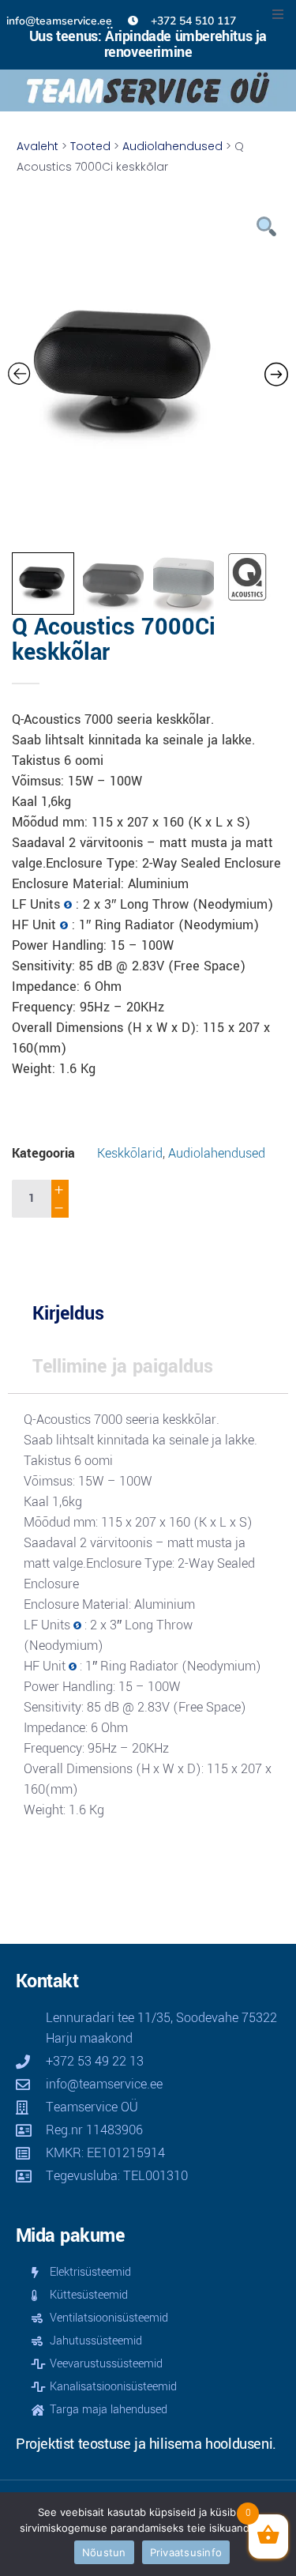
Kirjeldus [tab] (68, 1314)
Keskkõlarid (130, 1153)
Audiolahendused (172, 146)
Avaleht (37, 146)
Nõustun (104, 2552)
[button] (278, 14)
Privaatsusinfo (186, 2552)
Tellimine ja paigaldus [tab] (123, 1367)
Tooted (90, 146)
